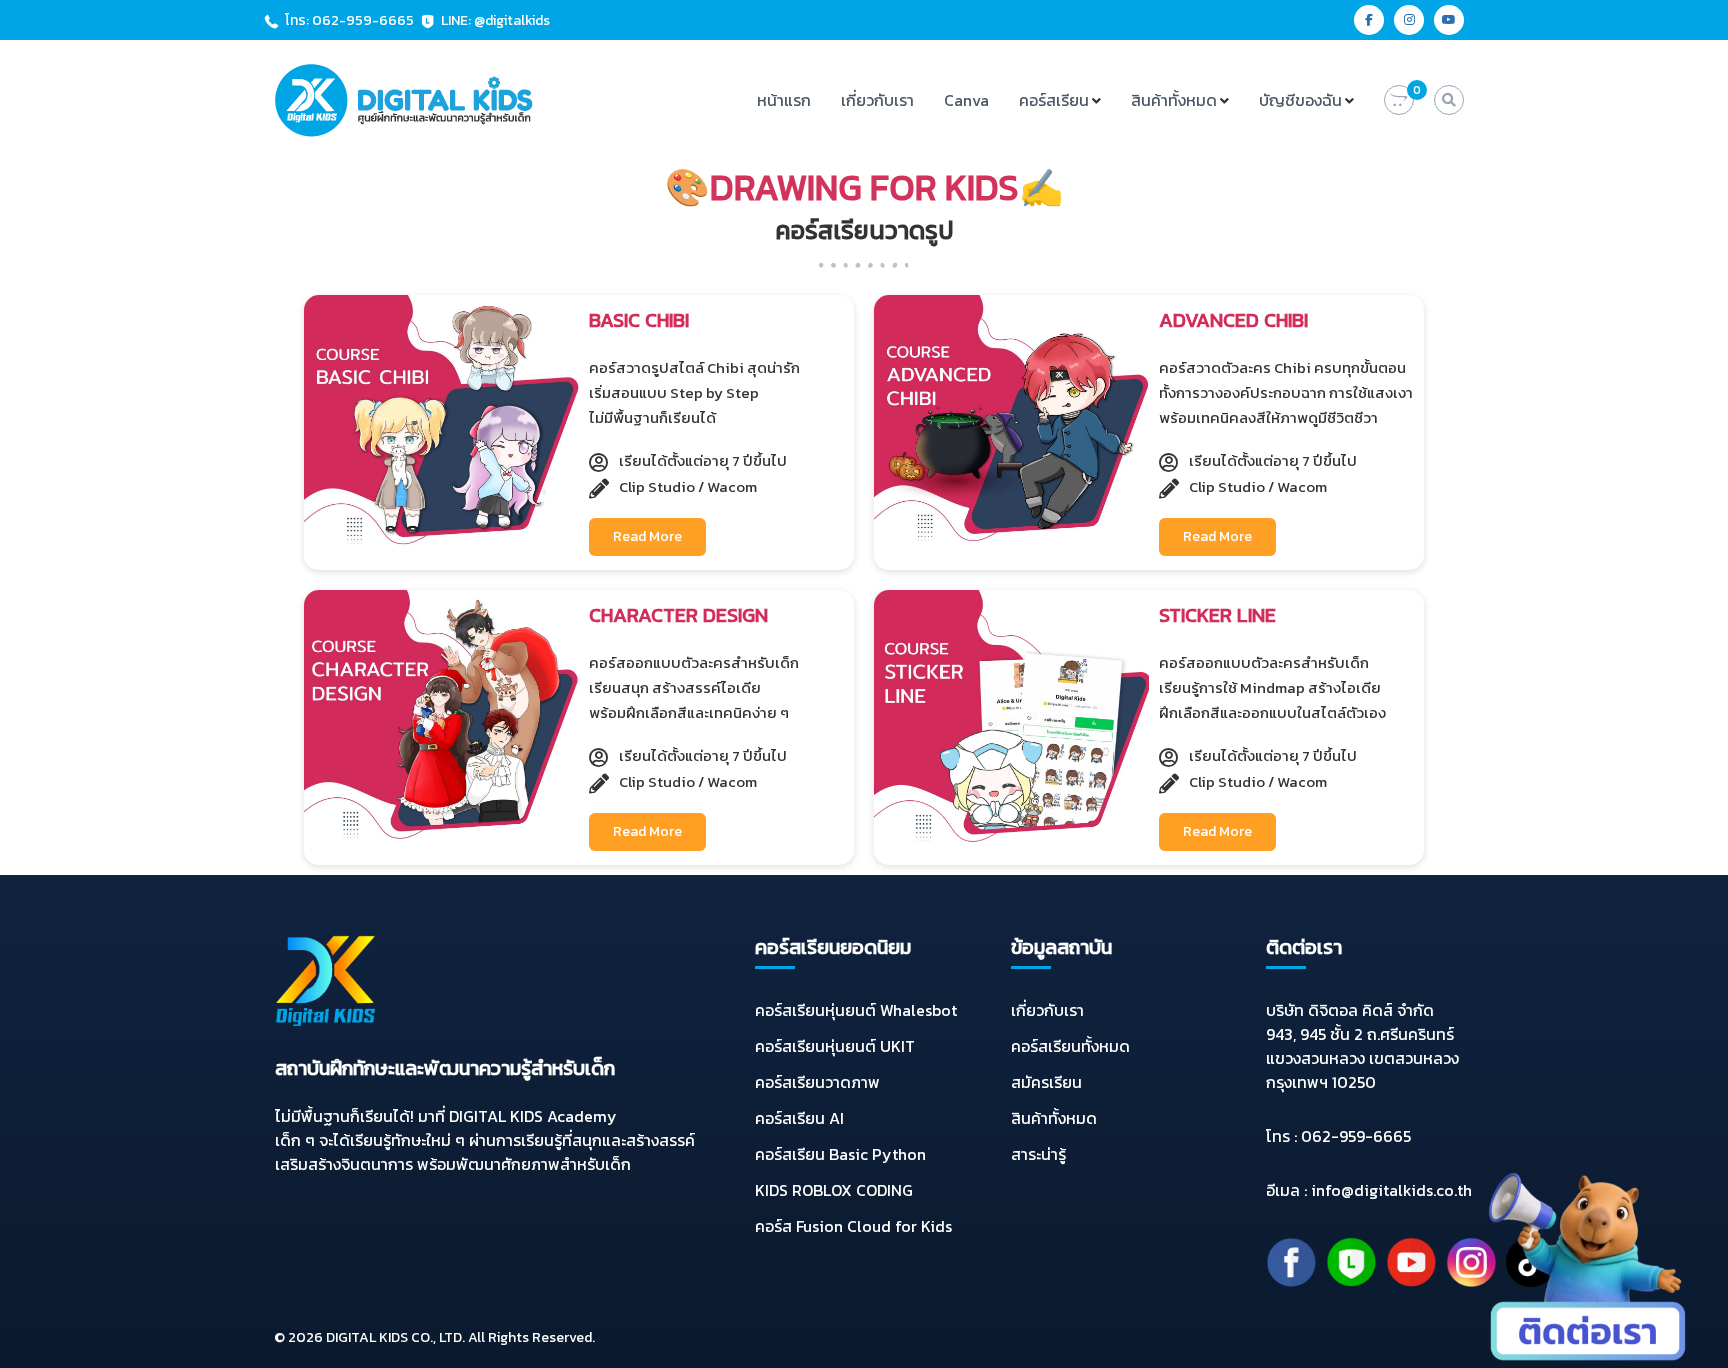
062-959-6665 (1356, 1136)
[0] (1399, 100)
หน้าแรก (784, 100)
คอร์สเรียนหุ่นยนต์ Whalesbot (856, 1010)
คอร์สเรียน (1054, 100)
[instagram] (1409, 20)
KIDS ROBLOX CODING (834, 1190)
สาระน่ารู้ (1038, 1154)
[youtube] (1449, 20)
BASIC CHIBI (639, 320)
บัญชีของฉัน (1300, 100)
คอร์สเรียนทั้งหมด (1070, 1046)
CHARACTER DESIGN (678, 615)
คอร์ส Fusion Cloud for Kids (853, 1226)
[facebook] (1369, 20)
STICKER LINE (1217, 615)
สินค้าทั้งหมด (1174, 100)
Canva (966, 100)
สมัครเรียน (1046, 1082)
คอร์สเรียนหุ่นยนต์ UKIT (835, 1046)
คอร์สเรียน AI (799, 1118)
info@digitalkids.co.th (1391, 1190)
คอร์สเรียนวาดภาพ (817, 1082)
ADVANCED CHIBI (1233, 320)
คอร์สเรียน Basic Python (840, 1154)
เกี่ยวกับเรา (877, 100)
